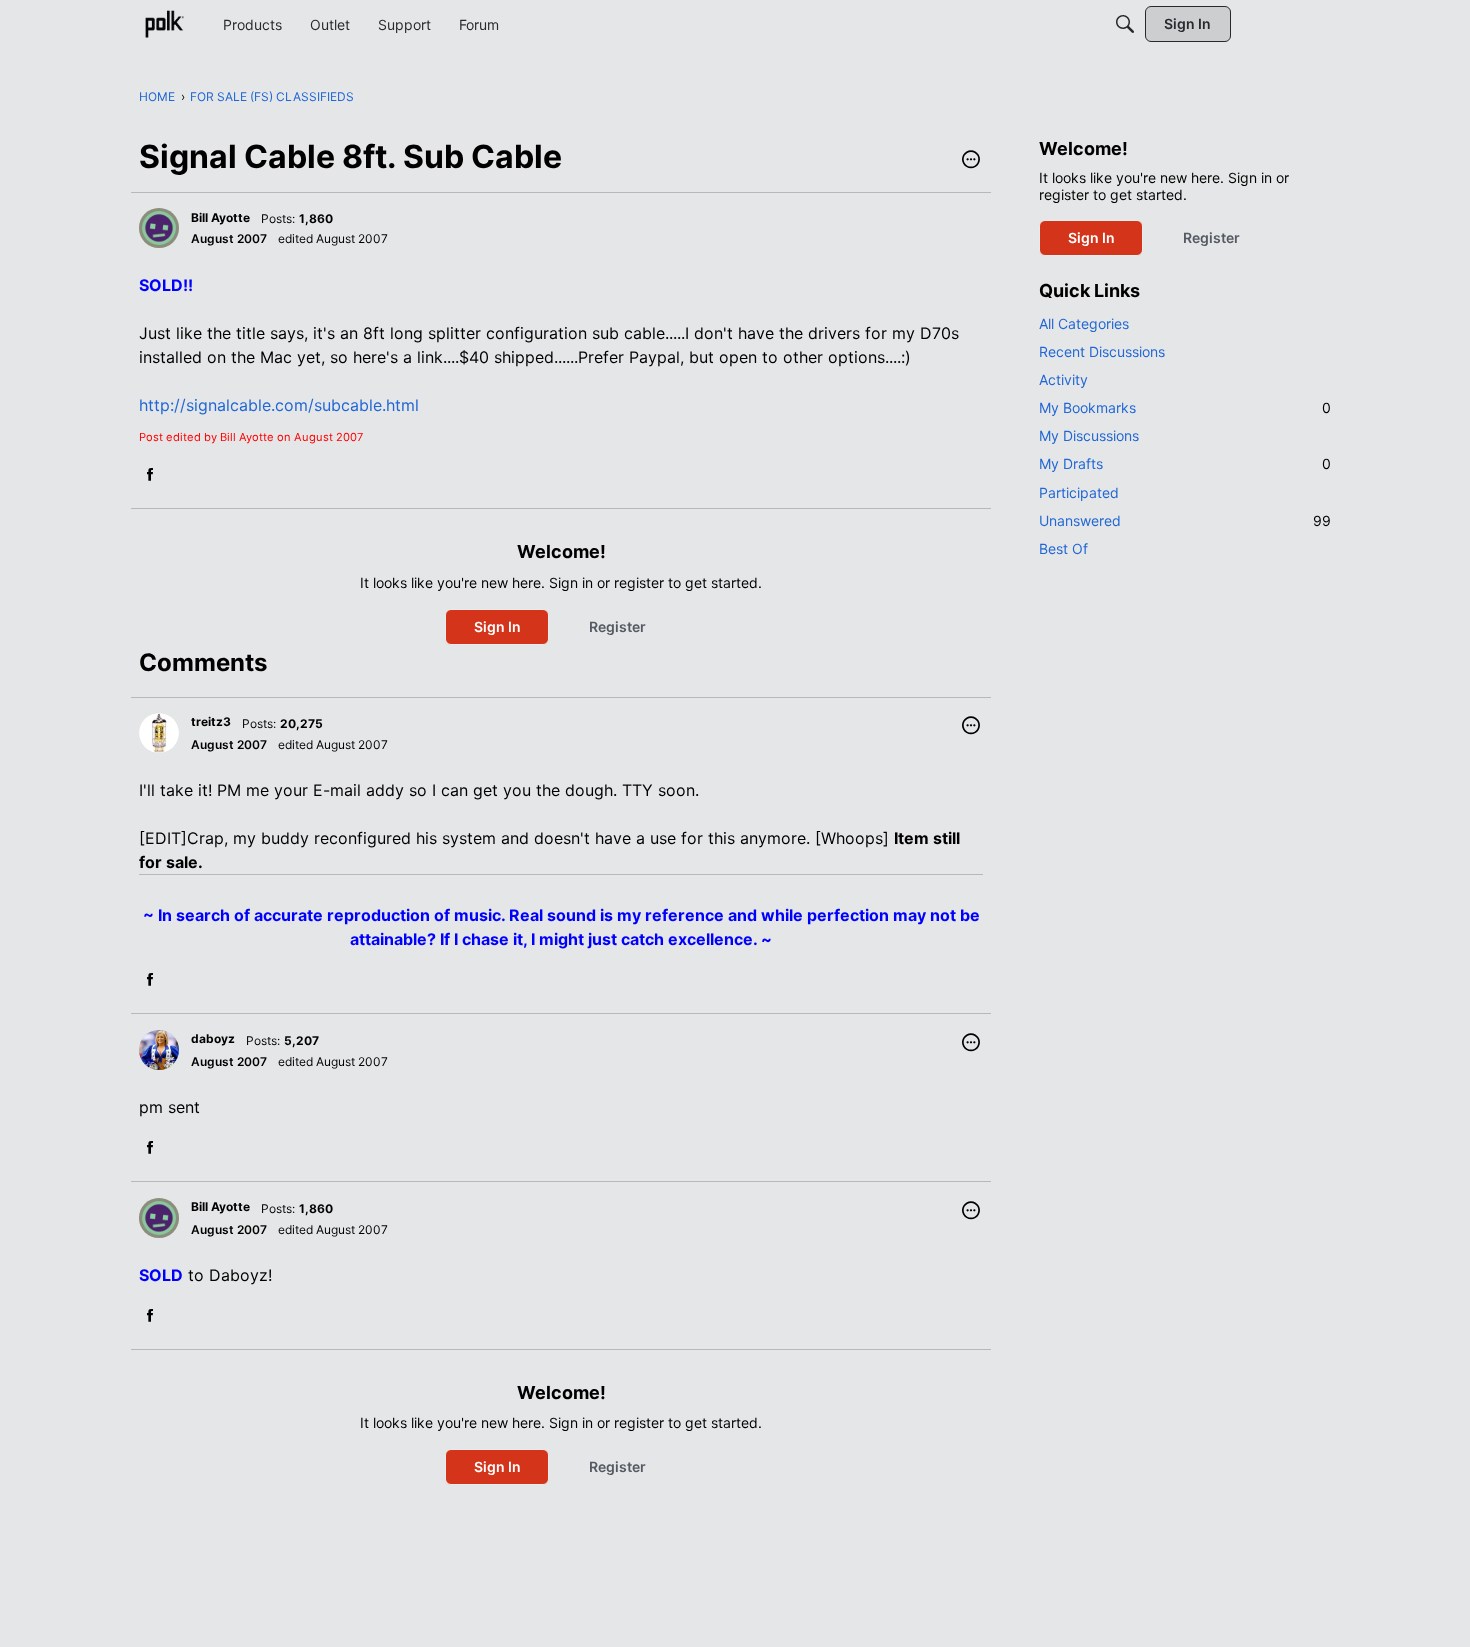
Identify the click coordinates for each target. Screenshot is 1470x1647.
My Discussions (1089, 435)
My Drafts (1185, 463)
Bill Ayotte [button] (220, 217)
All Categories (1084, 323)
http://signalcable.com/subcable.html (279, 405)
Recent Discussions (1102, 351)
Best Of (1063, 548)
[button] (971, 161)
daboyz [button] (213, 1038)
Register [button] (617, 626)
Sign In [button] (497, 626)
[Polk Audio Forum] (164, 24)
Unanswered (1185, 520)
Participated (1079, 492)
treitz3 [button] (211, 721)
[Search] (1125, 24)
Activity (1063, 379)
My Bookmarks (1185, 407)
